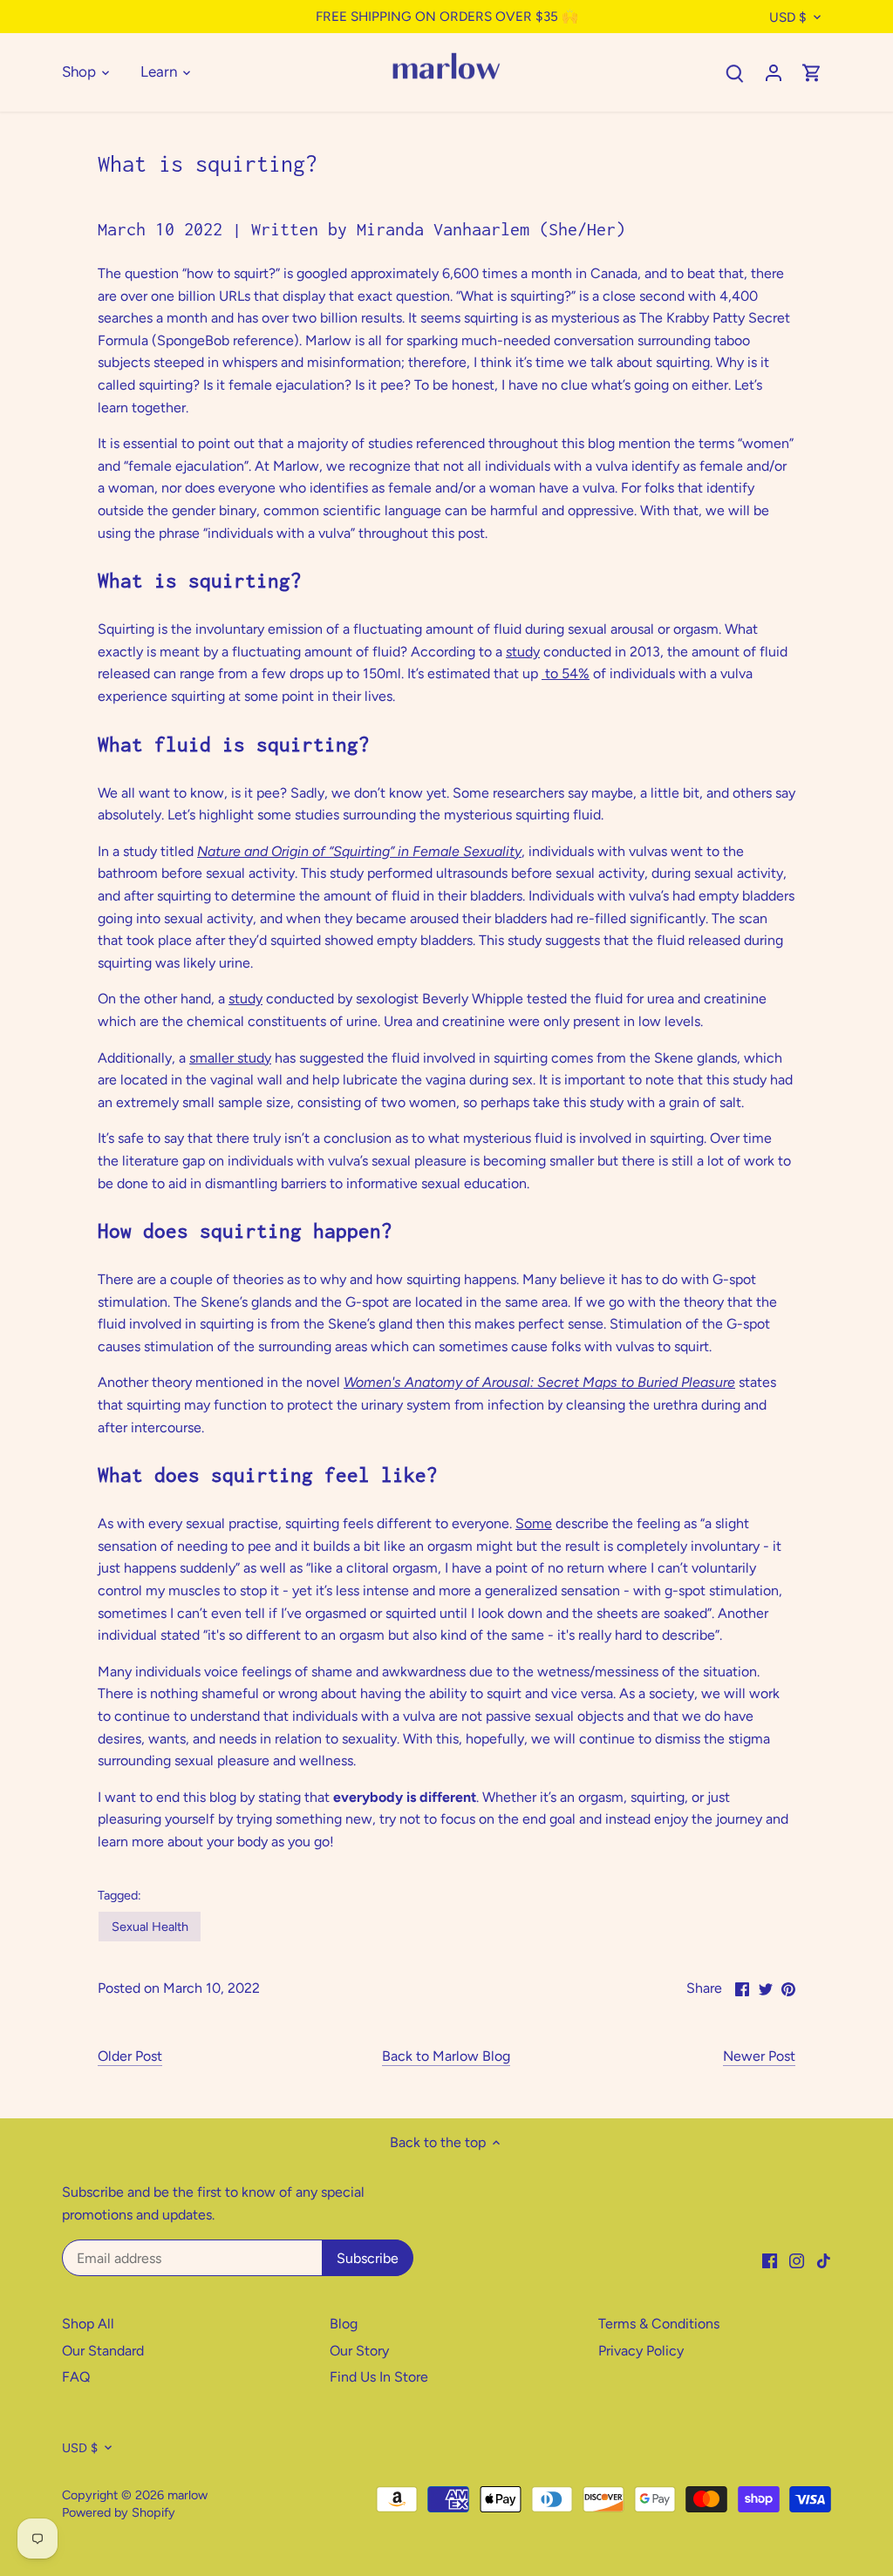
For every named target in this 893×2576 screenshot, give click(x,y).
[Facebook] (770, 2260)
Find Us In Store (379, 2377)
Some (534, 1523)
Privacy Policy (641, 2351)
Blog (344, 2324)
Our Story (359, 2351)
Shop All (88, 2324)
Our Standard (103, 2351)
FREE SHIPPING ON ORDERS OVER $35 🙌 (447, 17)
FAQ (76, 2377)
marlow (187, 2495)
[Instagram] (797, 2260)
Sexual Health (150, 1927)
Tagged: (119, 1896)
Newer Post (759, 2056)
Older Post (130, 2056)
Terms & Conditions (659, 2324)
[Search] (735, 72)
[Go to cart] (812, 72)
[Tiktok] (824, 2260)
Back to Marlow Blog (446, 2056)
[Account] (774, 72)
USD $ (788, 17)
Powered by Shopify (119, 2512)
